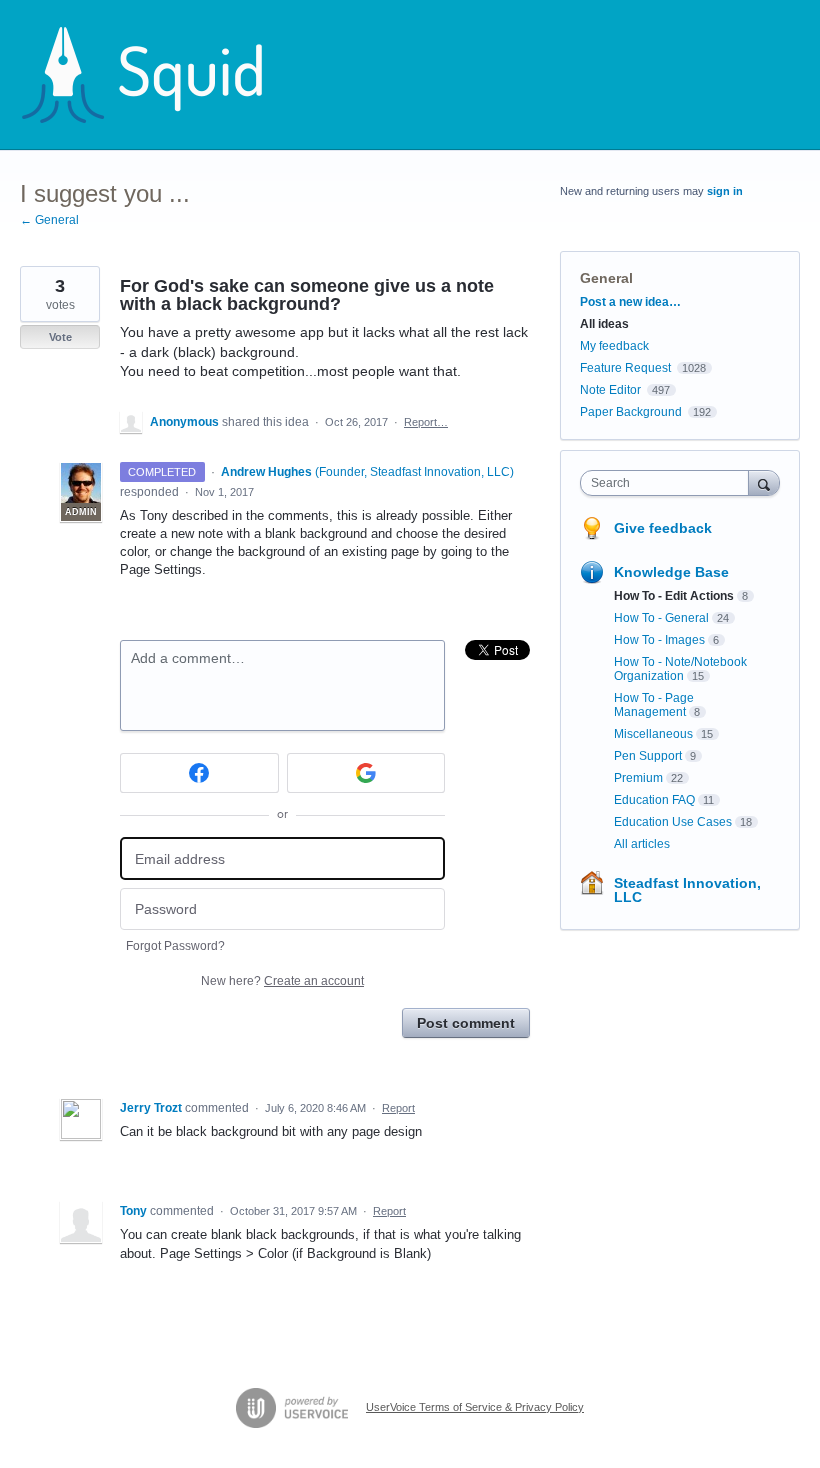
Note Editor (610, 390)
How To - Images (659, 640)
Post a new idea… (630, 302)
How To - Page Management (654, 705)
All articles (642, 844)
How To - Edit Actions (674, 596)
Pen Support (648, 756)
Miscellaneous (653, 734)
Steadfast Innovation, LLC (687, 890)
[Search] (764, 482)
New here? (282, 981)
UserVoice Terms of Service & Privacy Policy (475, 1407)
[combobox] (669, 483)
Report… (426, 422)
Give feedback (663, 528)
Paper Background (631, 412)
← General (49, 220)
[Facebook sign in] (199, 773)
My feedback (614, 346)
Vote (60, 337)
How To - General (661, 618)
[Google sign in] (366, 773)
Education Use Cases (673, 822)
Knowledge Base (671, 572)
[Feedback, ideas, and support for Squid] (161, 75)
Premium (638, 778)
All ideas (604, 324)
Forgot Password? (175, 946)
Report (398, 1108)
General (606, 278)
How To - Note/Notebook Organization (680, 669)
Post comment (466, 1023)
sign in (725, 191)
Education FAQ (654, 800)
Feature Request (625, 368)
